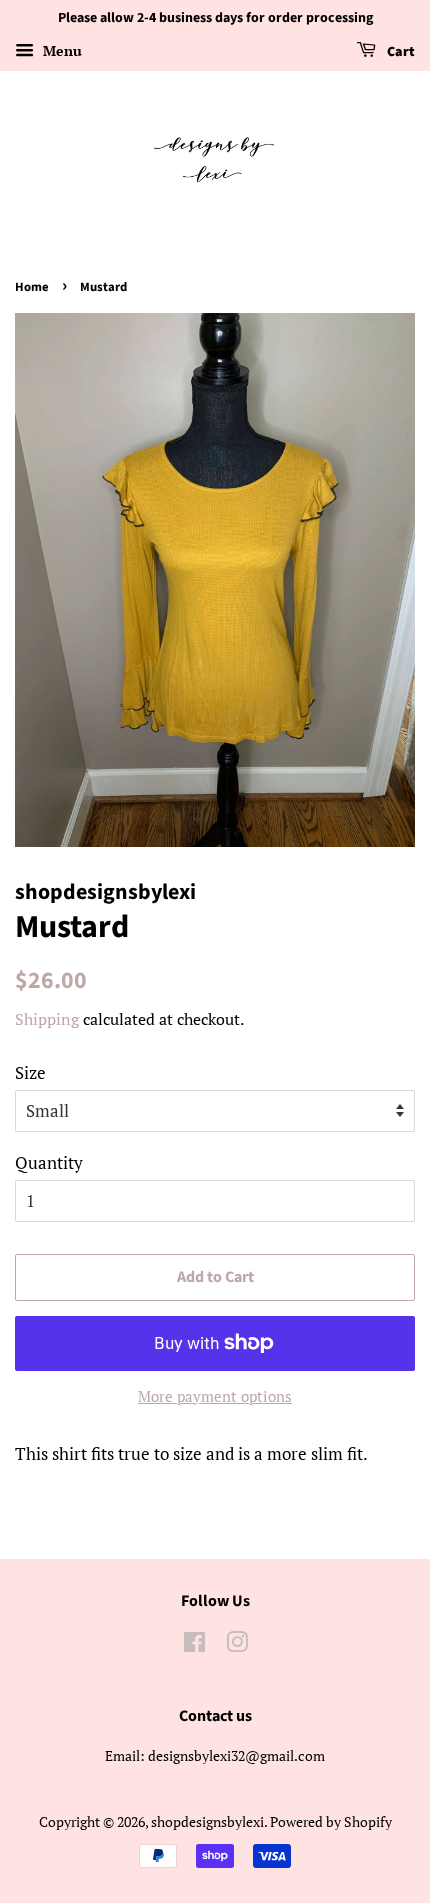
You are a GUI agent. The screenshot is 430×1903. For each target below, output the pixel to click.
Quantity (49, 1162)
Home (32, 287)
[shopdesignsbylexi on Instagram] (237, 1645)
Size (30, 1072)
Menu (60, 50)
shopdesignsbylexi (207, 1821)
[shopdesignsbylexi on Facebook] (194, 1645)
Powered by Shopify (331, 1821)
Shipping (47, 1019)
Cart (399, 52)
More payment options (215, 1396)
